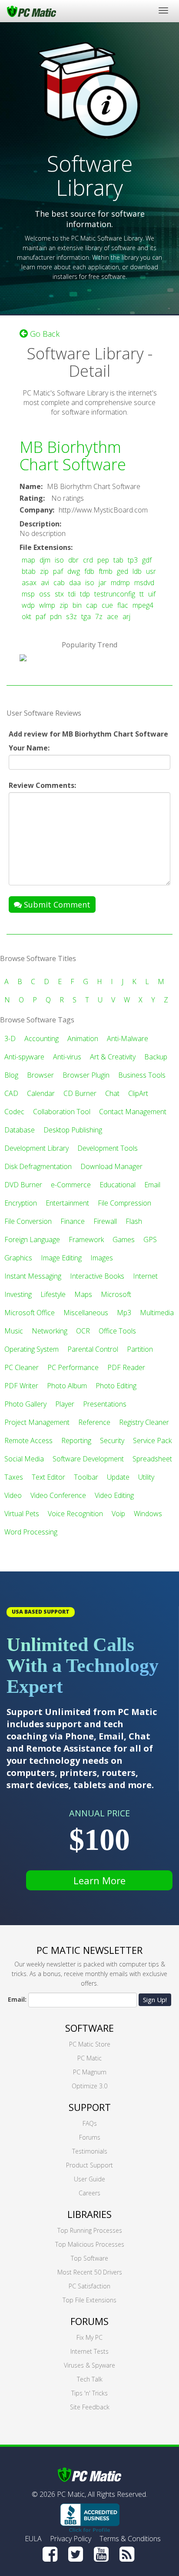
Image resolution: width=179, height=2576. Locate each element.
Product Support (89, 2165)
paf (58, 571)
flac (123, 605)
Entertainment (67, 1203)
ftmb (106, 571)
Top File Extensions (89, 2300)
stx (59, 594)
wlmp (47, 605)
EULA (33, 2539)
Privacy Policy (71, 2539)
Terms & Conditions (130, 2539)
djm (45, 560)
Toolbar (86, 1477)
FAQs (90, 2123)
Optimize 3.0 (89, 2086)
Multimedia (157, 1313)
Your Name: (29, 748)
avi (45, 583)
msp (28, 594)
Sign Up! (155, 2000)
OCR (83, 1331)
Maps (83, 1294)
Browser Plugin (86, 1075)
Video (13, 1495)
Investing (18, 1294)
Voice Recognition (75, 1514)
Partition (140, 1349)
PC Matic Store (90, 2044)
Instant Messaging (33, 1276)
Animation (83, 1038)
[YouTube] (101, 2554)
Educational (118, 1185)
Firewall (105, 1221)
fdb (89, 571)
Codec (14, 1112)
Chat (112, 1093)
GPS (150, 1239)
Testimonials (90, 2151)
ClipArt (138, 1093)
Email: (17, 1999)
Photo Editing (116, 1386)
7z (99, 616)
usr (151, 571)
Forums (90, 2137)
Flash (134, 1221)
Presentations (105, 1404)
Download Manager (111, 1166)
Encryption (21, 1203)
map (28, 560)
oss (45, 594)
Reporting (76, 1440)
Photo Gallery (25, 1404)
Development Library (36, 1148)
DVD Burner (23, 1185)
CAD (11, 1093)
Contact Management (133, 1112)
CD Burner (80, 1093)
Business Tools (142, 1075)
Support (90, 2107)
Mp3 (124, 1313)
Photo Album (67, 1386)
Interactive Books (97, 1276)
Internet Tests (89, 2351)
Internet (145, 1276)
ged (123, 571)
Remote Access (28, 1440)
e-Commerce (71, 1185)
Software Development (88, 1459)
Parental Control (93, 1349)
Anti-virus (67, 1057)
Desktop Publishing (73, 1130)
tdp (85, 594)
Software (89, 2028)
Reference (94, 1422)
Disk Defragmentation (38, 1166)
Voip (118, 1514)
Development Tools (108, 1148)
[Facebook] (50, 2554)
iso (59, 560)
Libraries (89, 2214)
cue (107, 605)
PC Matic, (71, 2494)
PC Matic (89, 2058)
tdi (72, 594)
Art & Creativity (113, 1057)
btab (29, 571)
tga (86, 616)
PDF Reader (126, 1367)
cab (59, 583)
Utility (146, 1477)
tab (118, 560)
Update (118, 1477)
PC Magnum (90, 2072)
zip (44, 571)
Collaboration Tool (62, 1112)
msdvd (144, 583)
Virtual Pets (22, 1514)
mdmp (120, 583)
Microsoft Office (30, 1313)
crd (88, 560)
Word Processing (31, 1532)
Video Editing (114, 1495)
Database (20, 1130)
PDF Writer (21, 1386)
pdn (56, 616)
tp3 (133, 560)
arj (126, 616)
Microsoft (116, 1294)
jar (103, 583)
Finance (73, 1221)
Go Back (44, 334)
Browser (40, 1075)
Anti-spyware (24, 1057)
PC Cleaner (22, 1367)
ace (113, 616)
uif (152, 594)
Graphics (18, 1258)
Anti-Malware (128, 1038)
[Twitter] (76, 2554)
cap (92, 605)
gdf (147, 560)
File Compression (124, 1203)
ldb (137, 571)
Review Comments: (42, 785)
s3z (71, 616)
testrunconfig (115, 594)
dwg (74, 571)
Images (102, 1258)
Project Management (37, 1422)
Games (124, 1239)
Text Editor (48, 1477)
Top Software (89, 2258)
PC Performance (73, 1367)
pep (103, 560)
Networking (50, 1331)
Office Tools (117, 1331)
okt (27, 616)
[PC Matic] (31, 11)
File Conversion (28, 1221)
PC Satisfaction (89, 2286)
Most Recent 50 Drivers (90, 2272)
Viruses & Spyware (89, 2365)
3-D (10, 1038)
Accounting (41, 1038)
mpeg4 (143, 605)
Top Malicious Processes (90, 2244)
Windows (148, 1514)
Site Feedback (90, 2407)
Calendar (41, 1093)
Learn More (99, 1880)
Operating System (31, 1349)
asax (29, 583)
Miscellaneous (86, 1313)
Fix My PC (89, 2337)
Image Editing (61, 1258)
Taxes (14, 1477)
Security (112, 1440)
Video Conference (58, 1495)
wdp (28, 605)
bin (77, 605)
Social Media (24, 1459)
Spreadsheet (152, 1459)
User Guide (89, 2179)
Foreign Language (32, 1239)
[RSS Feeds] (127, 2554)
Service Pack (152, 1440)
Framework (86, 1239)
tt (142, 594)
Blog (11, 1075)
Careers (89, 2193)
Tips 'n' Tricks (89, 2393)
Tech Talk (90, 2379)
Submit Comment (56, 904)
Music (14, 1331)
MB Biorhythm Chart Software (73, 456)
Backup (156, 1057)
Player (65, 1404)
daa (75, 583)
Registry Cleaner (144, 1422)
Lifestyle (53, 1294)
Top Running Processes (90, 2230)
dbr (73, 560)
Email (152, 1185)
